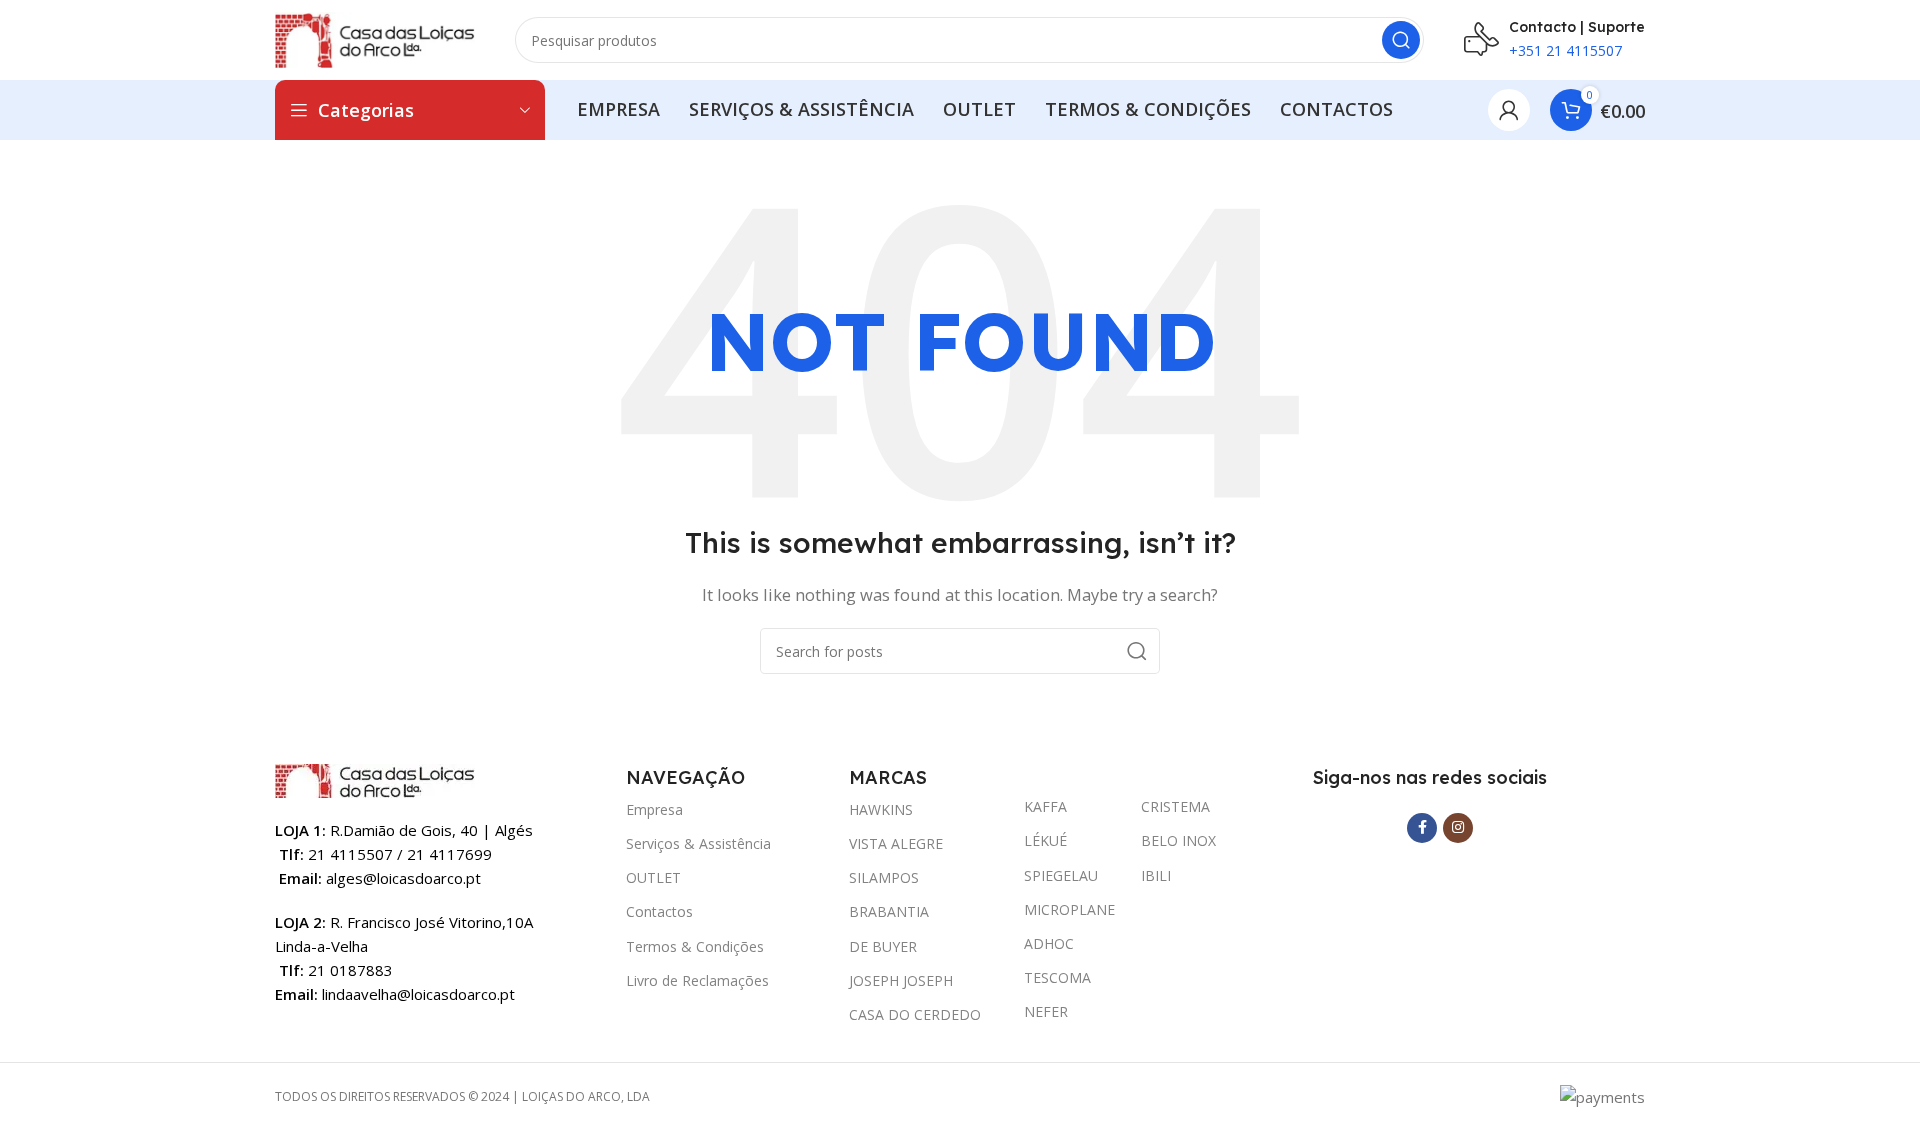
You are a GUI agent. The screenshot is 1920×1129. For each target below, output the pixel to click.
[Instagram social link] (1458, 828)
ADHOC (1049, 943)
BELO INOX (1178, 840)
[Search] (1401, 40)
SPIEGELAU (1061, 875)
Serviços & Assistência (698, 843)
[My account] (1509, 110)
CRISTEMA (1175, 806)
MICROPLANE (1069, 909)
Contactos (659, 911)
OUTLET (653, 877)
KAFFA (1045, 806)
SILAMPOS (884, 877)
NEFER (1046, 1011)
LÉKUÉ (1045, 840)
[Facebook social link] (1422, 828)
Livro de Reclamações (697, 980)
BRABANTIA (889, 911)
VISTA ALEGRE (896, 843)
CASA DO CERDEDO (915, 1014)
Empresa (654, 809)
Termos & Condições (695, 946)
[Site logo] (375, 38)
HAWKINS (881, 809)
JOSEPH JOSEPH (901, 980)
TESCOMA (1057, 977)
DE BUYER (883, 946)
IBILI (1156, 875)
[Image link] (375, 779)
